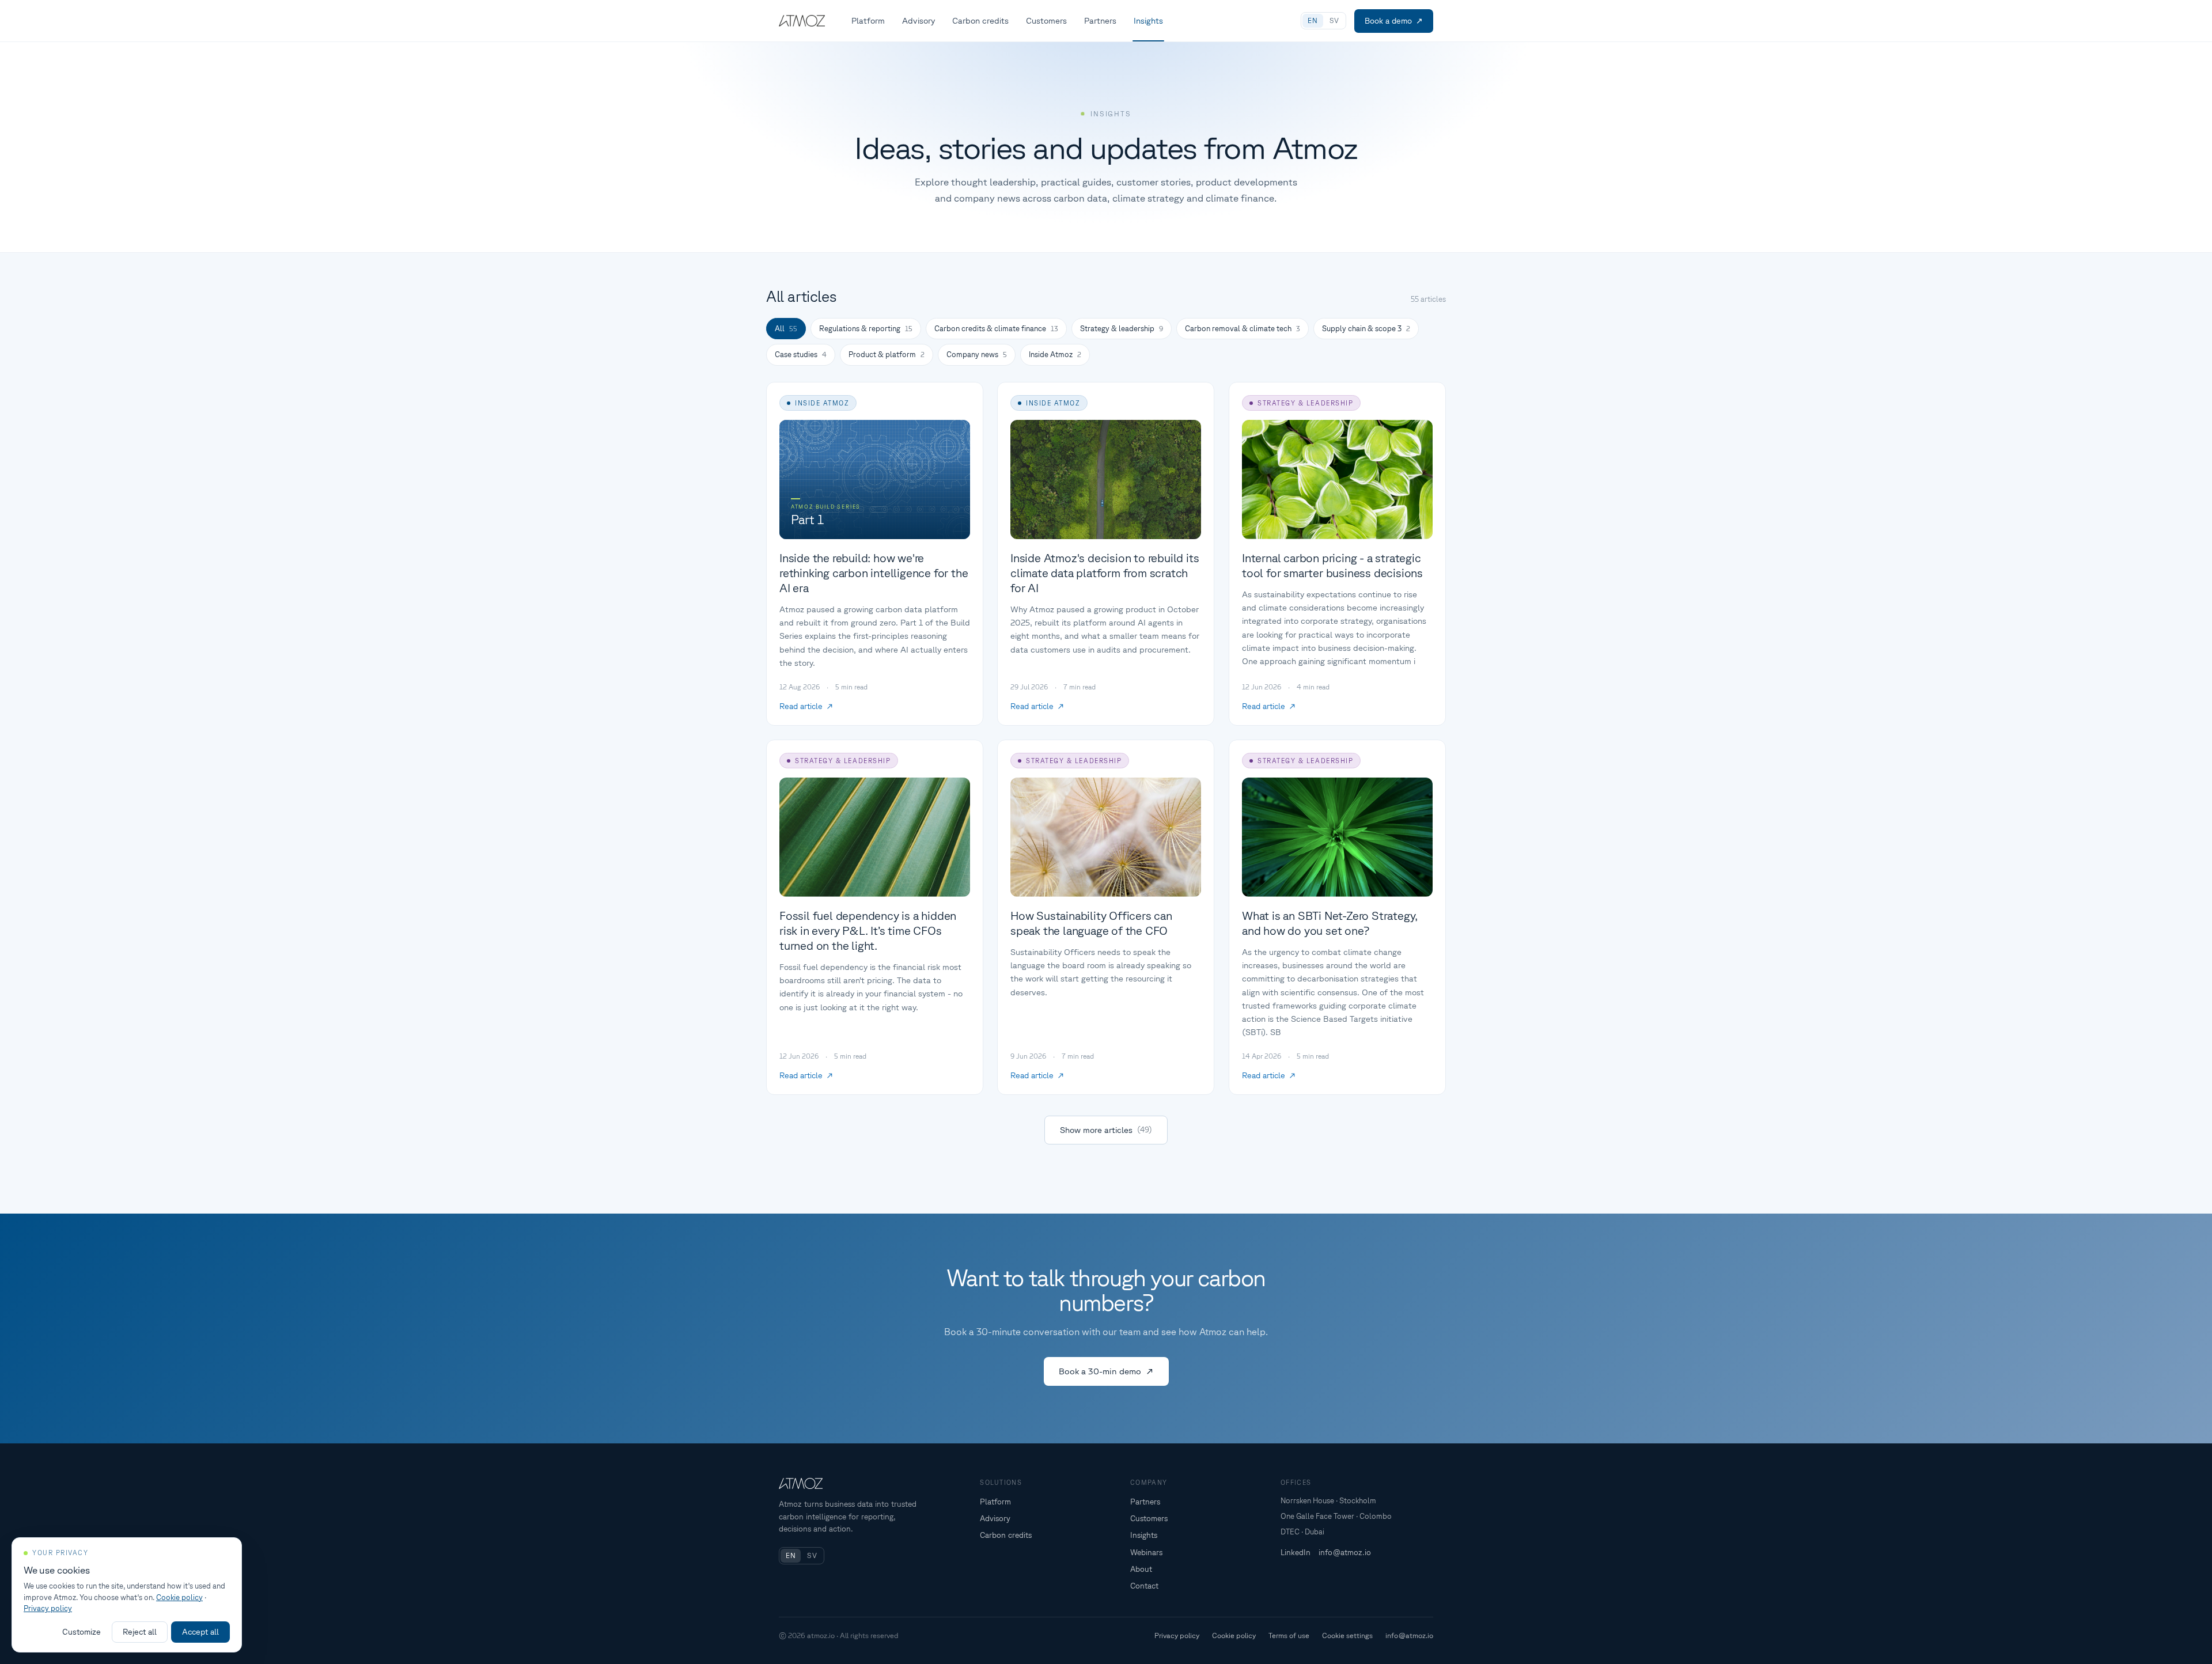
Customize (82, 1632)
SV (1334, 20)
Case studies (801, 355)
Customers (1046, 20)
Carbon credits (980, 20)
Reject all (140, 1632)
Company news (977, 355)
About (1141, 1569)
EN (1313, 20)
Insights (1148, 20)
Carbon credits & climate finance (996, 329)
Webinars (1146, 1552)
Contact (1144, 1586)
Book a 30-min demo (1100, 1371)
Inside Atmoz (1055, 355)
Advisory (918, 20)
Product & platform (887, 355)
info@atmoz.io (1345, 1552)
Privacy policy (1177, 1635)
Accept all (200, 1632)
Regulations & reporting (866, 329)
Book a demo (1388, 21)
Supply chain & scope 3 (1366, 329)
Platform (868, 20)
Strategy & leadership (1122, 329)
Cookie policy (1234, 1635)
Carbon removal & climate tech (1243, 329)
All (786, 329)
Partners (1100, 20)
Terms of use (1289, 1635)
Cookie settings (1347, 1635)
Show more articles (1106, 1130)
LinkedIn (1296, 1552)
